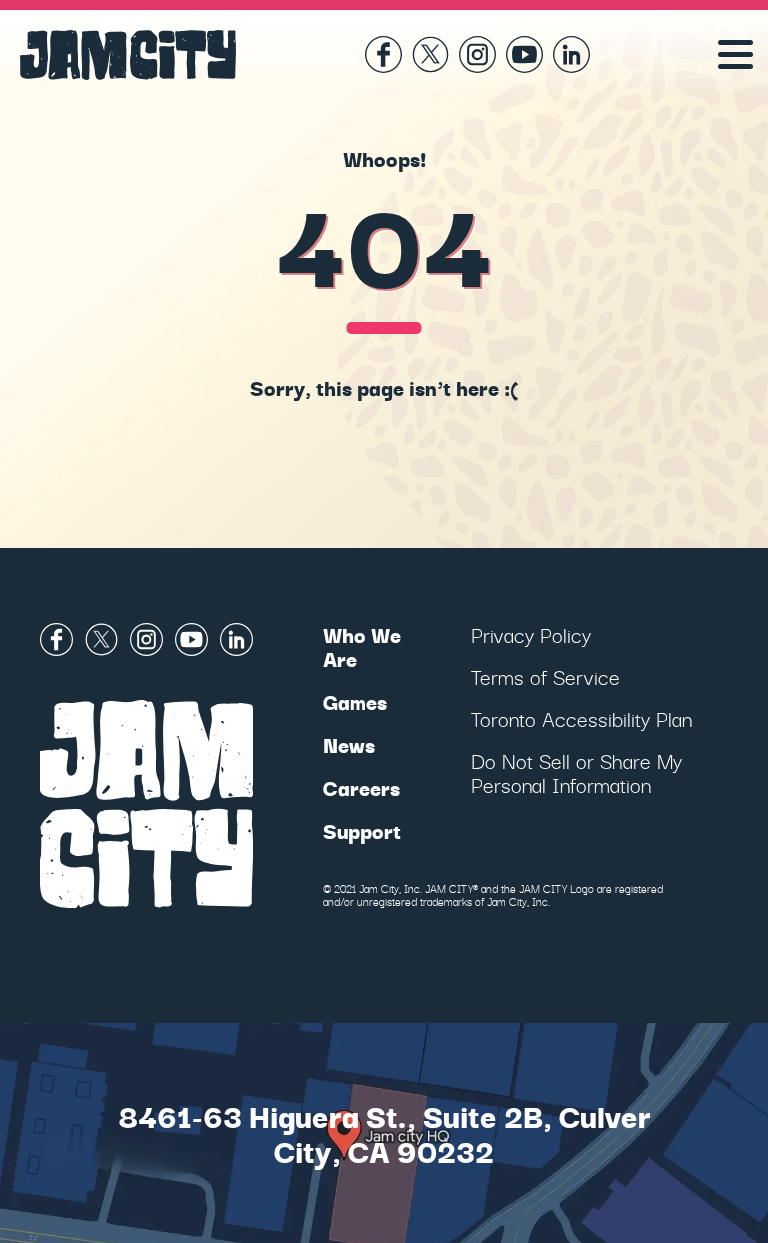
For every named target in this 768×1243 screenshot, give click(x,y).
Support (362, 830)
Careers (361, 787)
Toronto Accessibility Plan (581, 718)
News (349, 744)
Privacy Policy (531, 634)
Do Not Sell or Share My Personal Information (576, 772)
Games (355, 701)
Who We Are (362, 646)
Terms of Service (545, 676)
